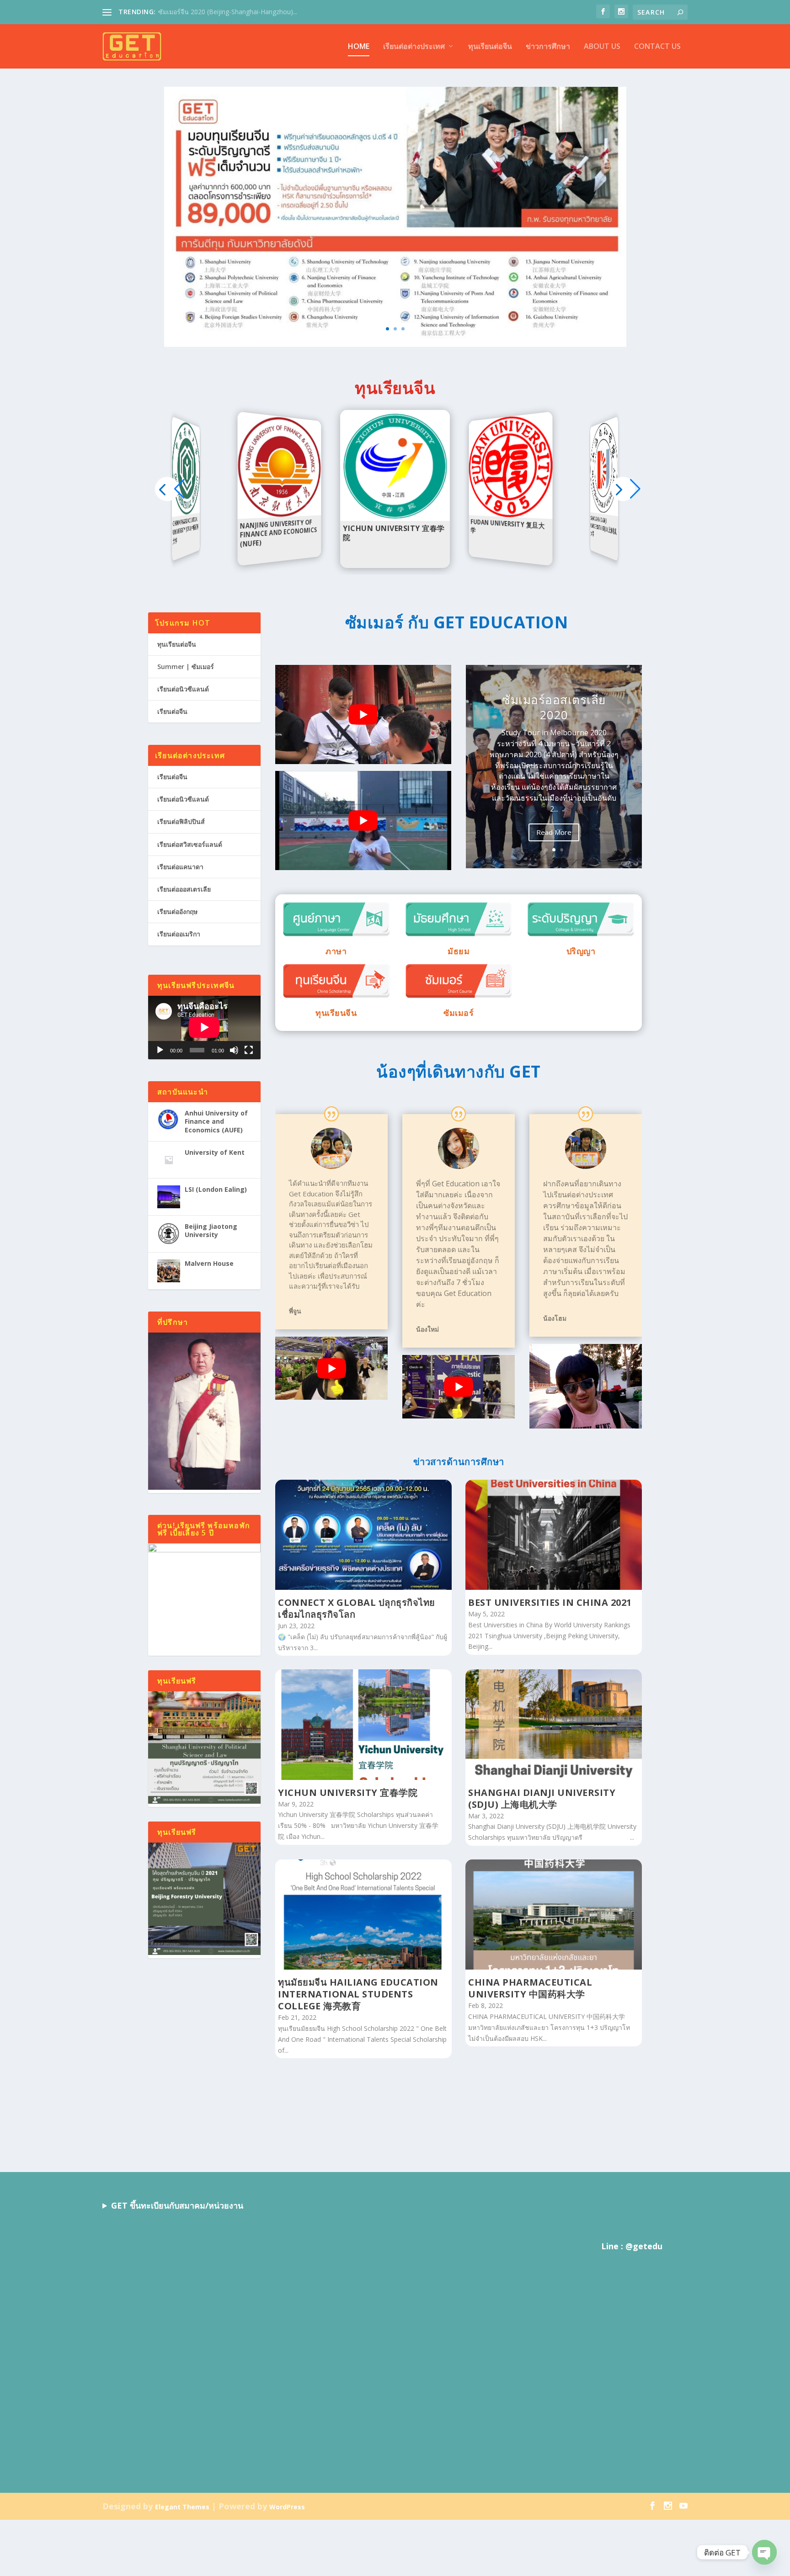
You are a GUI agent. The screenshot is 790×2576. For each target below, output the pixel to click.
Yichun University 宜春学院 (348, 1793)
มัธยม (459, 951)
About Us (602, 47)
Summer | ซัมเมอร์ (186, 667)
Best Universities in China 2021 (550, 1602)
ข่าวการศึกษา (548, 47)
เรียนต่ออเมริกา (179, 934)
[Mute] (234, 1050)
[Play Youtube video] (363, 714)
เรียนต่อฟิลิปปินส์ (181, 821)
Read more (188, 513)
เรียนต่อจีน (172, 711)
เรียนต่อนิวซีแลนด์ (183, 689)
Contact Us (657, 47)
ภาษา (336, 951)
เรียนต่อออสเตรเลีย (184, 889)
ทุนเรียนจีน (336, 1013)
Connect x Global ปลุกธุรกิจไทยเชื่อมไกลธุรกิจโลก (357, 1608)
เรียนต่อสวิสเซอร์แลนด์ (190, 844)
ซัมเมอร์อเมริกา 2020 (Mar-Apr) (554, 712)
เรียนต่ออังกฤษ (177, 911)
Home (359, 47)
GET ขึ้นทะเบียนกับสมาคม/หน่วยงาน (177, 2205)
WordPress (287, 2506)
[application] (204, 1027)
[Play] (160, 1050)
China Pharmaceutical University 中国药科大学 (530, 1988)
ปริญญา (581, 951)
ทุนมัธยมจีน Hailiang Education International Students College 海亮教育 (358, 1994)
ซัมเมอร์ (459, 1013)
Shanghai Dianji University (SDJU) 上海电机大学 (542, 1798)
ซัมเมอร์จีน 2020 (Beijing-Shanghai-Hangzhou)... (228, 12)
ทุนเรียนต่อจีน (490, 47)
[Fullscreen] (249, 1050)
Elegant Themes (182, 2506)
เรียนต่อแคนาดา (180, 867)
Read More (554, 827)
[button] (623, 489)
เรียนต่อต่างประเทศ (414, 47)
